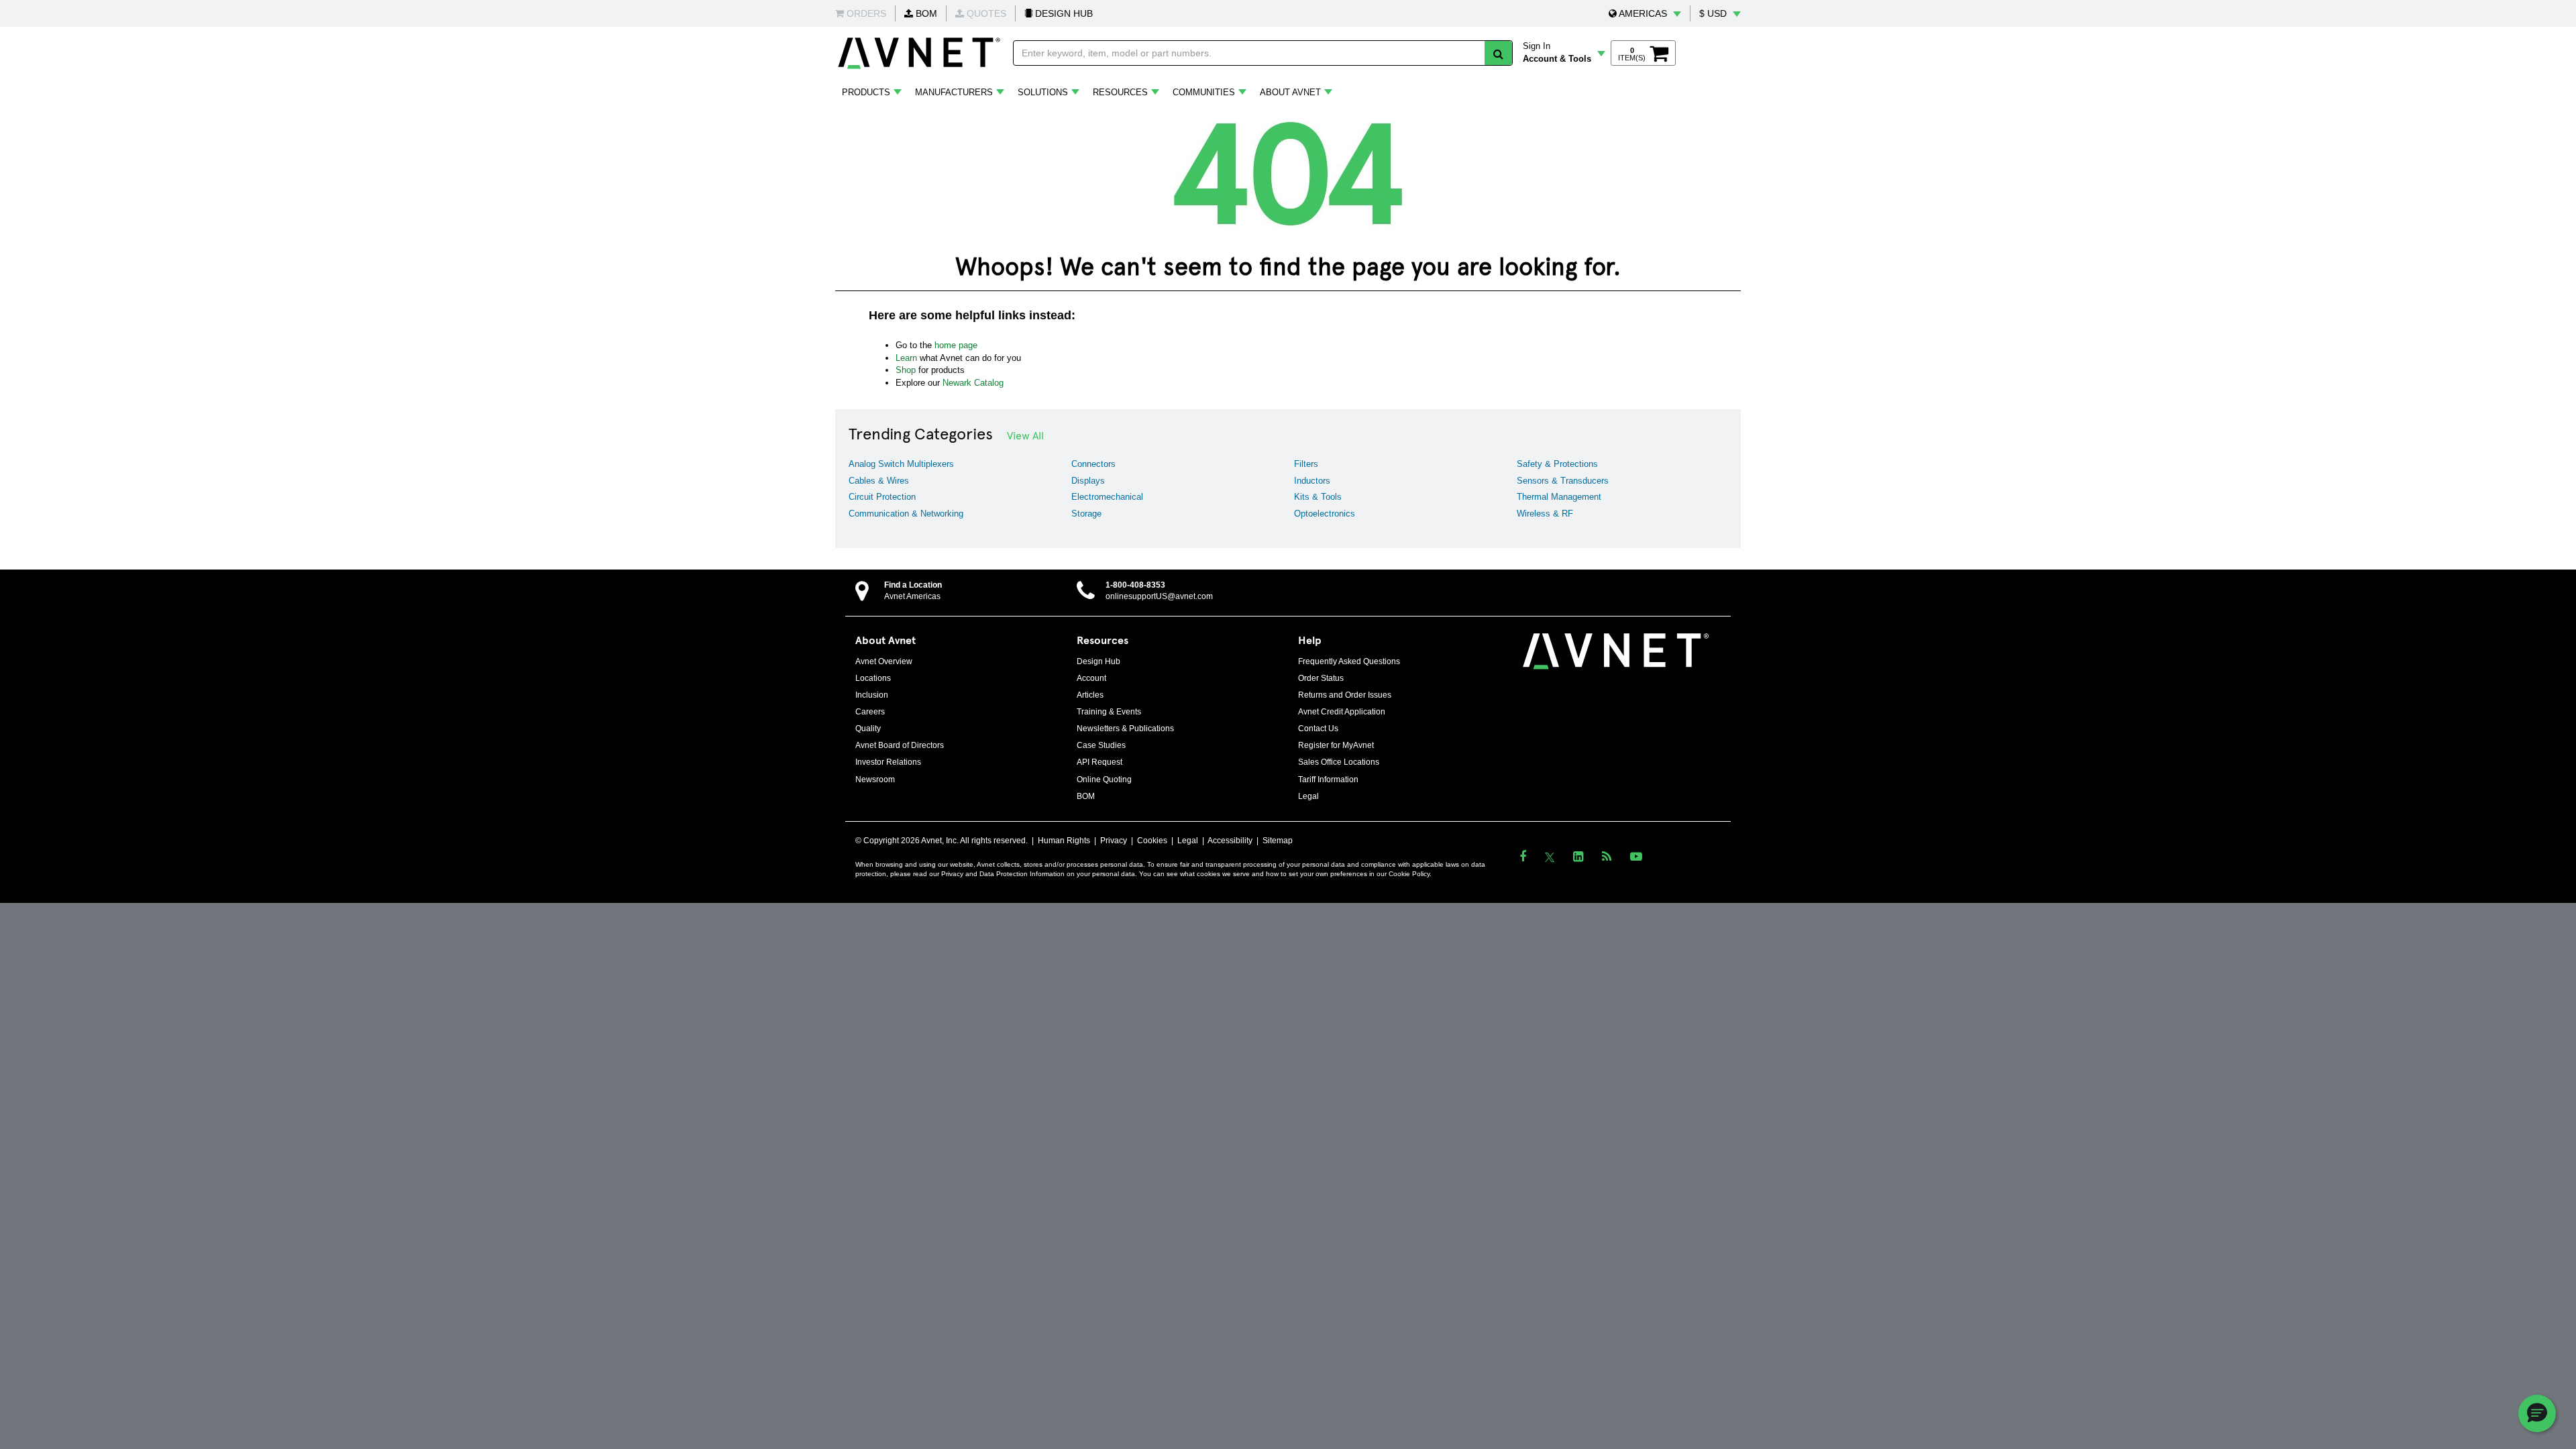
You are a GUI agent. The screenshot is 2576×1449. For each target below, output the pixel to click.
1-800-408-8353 (1135, 585)
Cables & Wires (879, 481)
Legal (1308, 796)
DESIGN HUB (1063, 13)
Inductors (1312, 481)
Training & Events (1109, 712)
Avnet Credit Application (1342, 712)
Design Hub (1098, 661)
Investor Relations (888, 762)
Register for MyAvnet (1336, 745)
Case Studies (1101, 745)
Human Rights (1064, 841)
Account (1091, 678)
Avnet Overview (884, 661)
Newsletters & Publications (1125, 729)
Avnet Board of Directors (900, 745)
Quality (868, 729)
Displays (1088, 481)
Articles (1090, 695)
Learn (906, 358)
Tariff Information (1328, 780)
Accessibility (1230, 841)
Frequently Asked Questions (1349, 661)
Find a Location (913, 585)
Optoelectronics (1325, 514)
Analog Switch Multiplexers (901, 464)
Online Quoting (1104, 780)
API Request (1099, 762)
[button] (1645, 13)
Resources (1120, 92)
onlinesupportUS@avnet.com (1159, 596)
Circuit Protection (882, 497)
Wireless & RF (1545, 514)
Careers (870, 712)
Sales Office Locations (1339, 762)
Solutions (1043, 92)
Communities (1204, 92)
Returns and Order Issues (1345, 695)
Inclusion (872, 695)
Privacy (1114, 841)
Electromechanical (1107, 497)
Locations (873, 678)
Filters (1306, 464)
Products (866, 92)
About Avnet (1290, 92)
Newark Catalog (973, 383)
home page (956, 345)
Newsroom (875, 780)
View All (1025, 435)
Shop (906, 370)
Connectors (1093, 464)
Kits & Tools (1318, 497)
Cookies (1152, 841)
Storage (1086, 514)
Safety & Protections (1557, 464)
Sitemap (1278, 841)
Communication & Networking (906, 514)
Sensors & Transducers (1563, 481)
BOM (925, 13)
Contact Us (1318, 729)
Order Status (1321, 678)
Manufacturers (954, 92)
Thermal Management (1559, 497)
